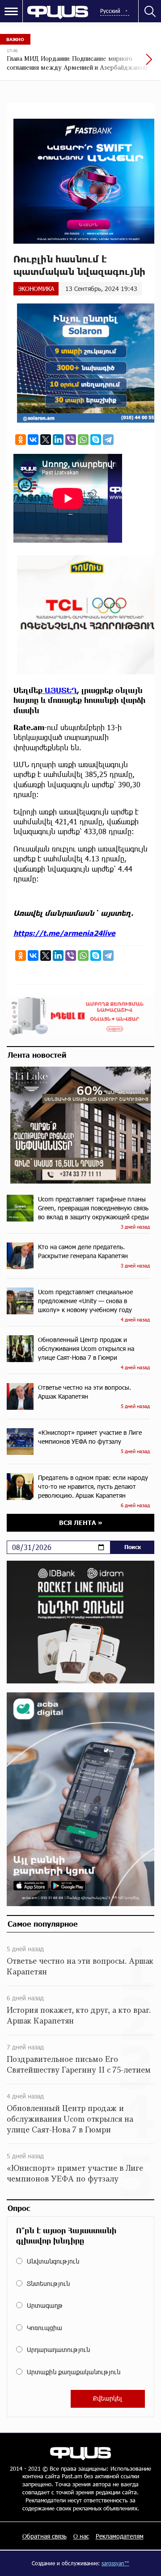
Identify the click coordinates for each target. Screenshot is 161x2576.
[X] (46, 440)
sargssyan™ (115, 2563)
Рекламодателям (120, 2536)
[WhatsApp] (83, 440)
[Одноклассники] (21, 440)
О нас (81, 2536)
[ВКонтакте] (33, 440)
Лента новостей (37, 1055)
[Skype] (96, 440)
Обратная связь (44, 2536)
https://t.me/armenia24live (64, 933)
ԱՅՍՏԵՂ (60, 690)
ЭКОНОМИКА (36, 289)
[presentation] (127, 64)
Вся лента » (81, 1523)
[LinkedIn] (58, 440)
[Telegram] (108, 440)
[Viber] (71, 440)
